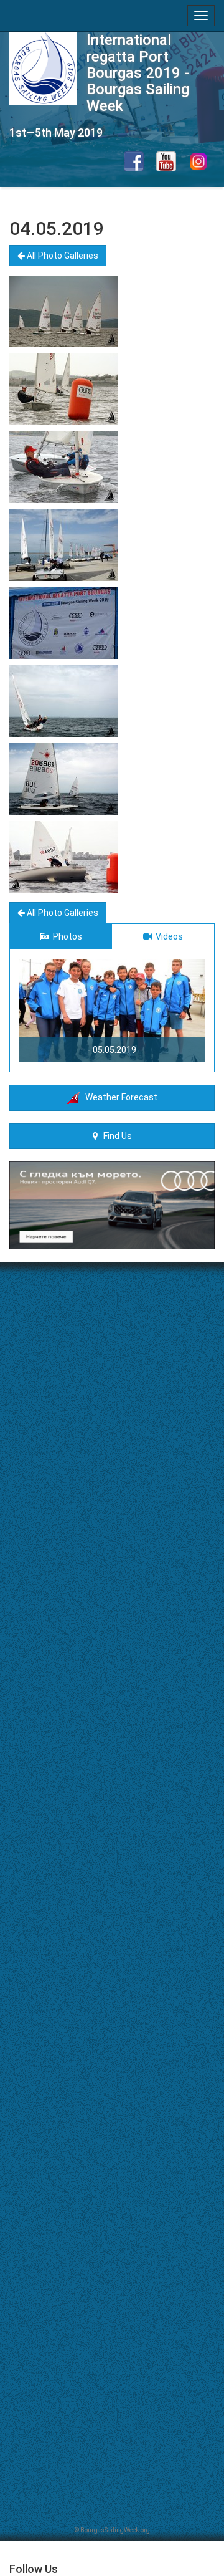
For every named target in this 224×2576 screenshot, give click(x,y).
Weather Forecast (119, 1097)
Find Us (115, 1136)
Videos (167, 936)
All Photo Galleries (62, 256)
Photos (66, 936)
